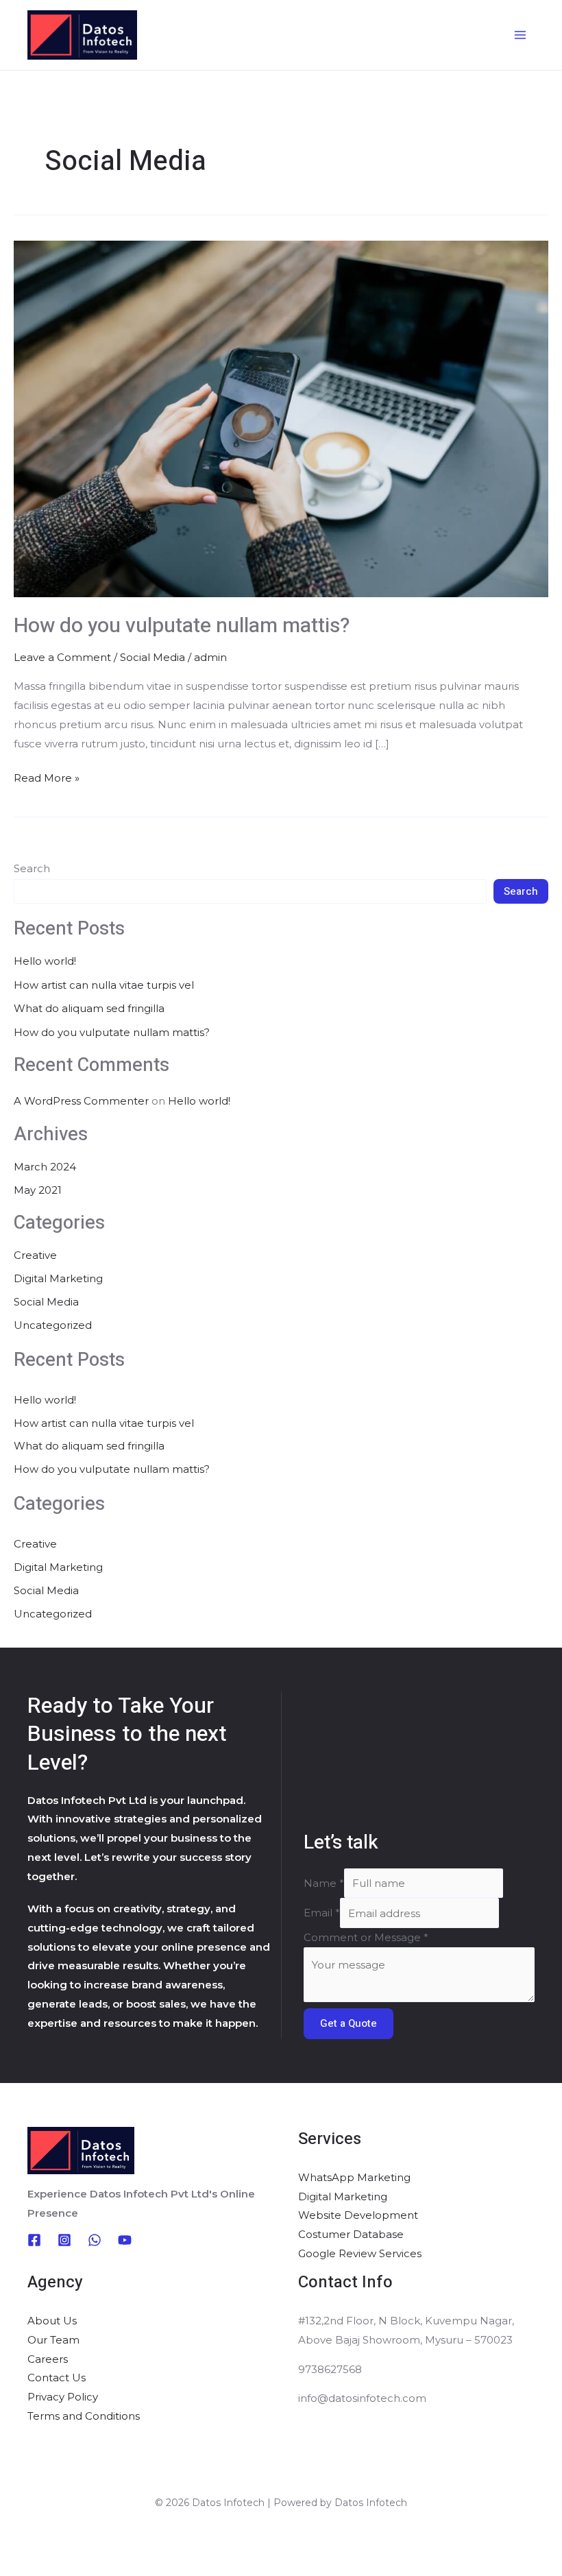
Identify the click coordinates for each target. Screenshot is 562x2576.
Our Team (53, 2340)
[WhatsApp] (95, 2240)
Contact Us (57, 2378)
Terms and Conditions (84, 2416)
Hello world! (45, 961)
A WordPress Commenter (81, 1101)
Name (324, 1883)
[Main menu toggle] (521, 35)
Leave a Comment (62, 657)
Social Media (152, 657)
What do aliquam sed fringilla (89, 1008)
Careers (48, 2359)
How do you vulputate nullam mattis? (182, 626)
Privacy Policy (63, 2397)
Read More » (47, 777)
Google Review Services (360, 2253)
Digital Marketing (58, 1278)
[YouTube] (125, 2240)
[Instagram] (64, 2240)
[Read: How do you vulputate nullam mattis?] (281, 418)
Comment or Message (366, 1937)
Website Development (358, 2215)
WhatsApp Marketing (354, 2177)
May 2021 (38, 1190)
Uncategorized (53, 1325)
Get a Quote (349, 2023)
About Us (52, 2321)
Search (32, 868)
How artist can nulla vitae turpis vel (104, 985)
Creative (35, 1255)
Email (322, 1913)
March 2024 (45, 1167)
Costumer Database (351, 2234)
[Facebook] (34, 2240)
